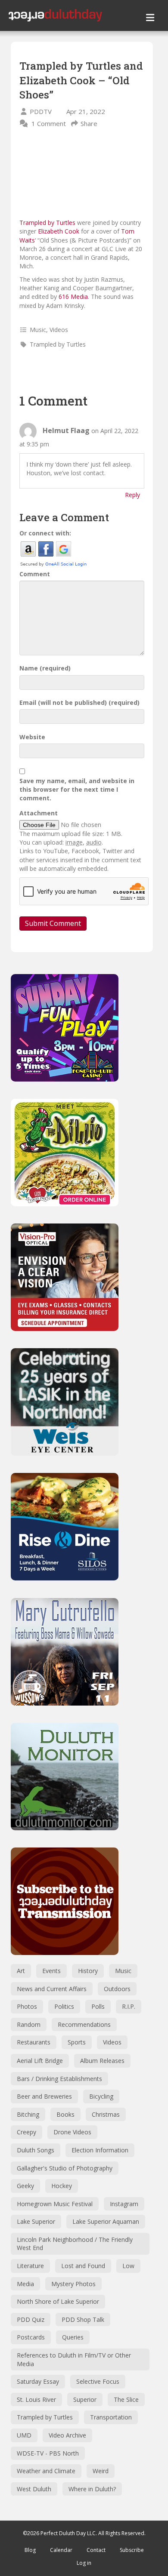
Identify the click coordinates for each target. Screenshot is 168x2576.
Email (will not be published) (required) (79, 702)
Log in (84, 2563)
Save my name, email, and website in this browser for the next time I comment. (77, 790)
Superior (85, 2399)
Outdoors (117, 1989)
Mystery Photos (73, 2284)
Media (25, 2284)
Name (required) (45, 668)
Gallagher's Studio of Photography (65, 2168)
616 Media (73, 297)
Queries (73, 2337)
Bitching (28, 2114)
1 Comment (49, 123)
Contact (96, 2550)
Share (89, 123)
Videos (59, 330)
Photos (27, 2006)
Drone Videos (72, 2132)
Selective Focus (98, 2381)
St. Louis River (36, 2399)
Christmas (106, 2114)
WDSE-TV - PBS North (48, 2453)
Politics (64, 2006)
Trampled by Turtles (47, 223)
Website (32, 737)
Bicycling (101, 2096)
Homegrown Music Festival (55, 2204)
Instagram (124, 2204)
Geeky (25, 2186)
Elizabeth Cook (59, 231)
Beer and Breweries (44, 2096)
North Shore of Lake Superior (58, 2301)
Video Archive (67, 2435)
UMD (24, 2435)
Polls (98, 2006)
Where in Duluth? (92, 2489)
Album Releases (102, 2061)
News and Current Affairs (52, 1989)
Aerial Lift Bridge (40, 2061)
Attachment (39, 813)
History (88, 1971)
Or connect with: (45, 533)
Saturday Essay (38, 2381)
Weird (101, 2471)
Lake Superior (36, 2221)
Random (29, 2024)
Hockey (62, 2186)
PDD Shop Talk (83, 2319)
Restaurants (34, 2042)
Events (51, 1971)
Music (38, 330)
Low (128, 2266)
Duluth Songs (36, 2150)
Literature (30, 2266)
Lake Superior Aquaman (106, 2221)
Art (21, 1971)
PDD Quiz (31, 2319)
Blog (30, 2550)
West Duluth (34, 2489)
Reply (132, 495)
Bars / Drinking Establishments (59, 2079)
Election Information (100, 2150)
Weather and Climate (46, 2471)
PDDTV (41, 111)
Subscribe (132, 2550)
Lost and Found (83, 2266)
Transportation (111, 2417)
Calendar (61, 2550)
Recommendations (84, 2024)
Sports (77, 2042)
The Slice (126, 2399)
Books (65, 2114)
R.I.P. (129, 2006)
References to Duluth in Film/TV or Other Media (74, 2359)
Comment (35, 574)
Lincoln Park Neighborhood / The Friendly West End (75, 2244)
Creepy (26, 2132)
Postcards (31, 2337)
